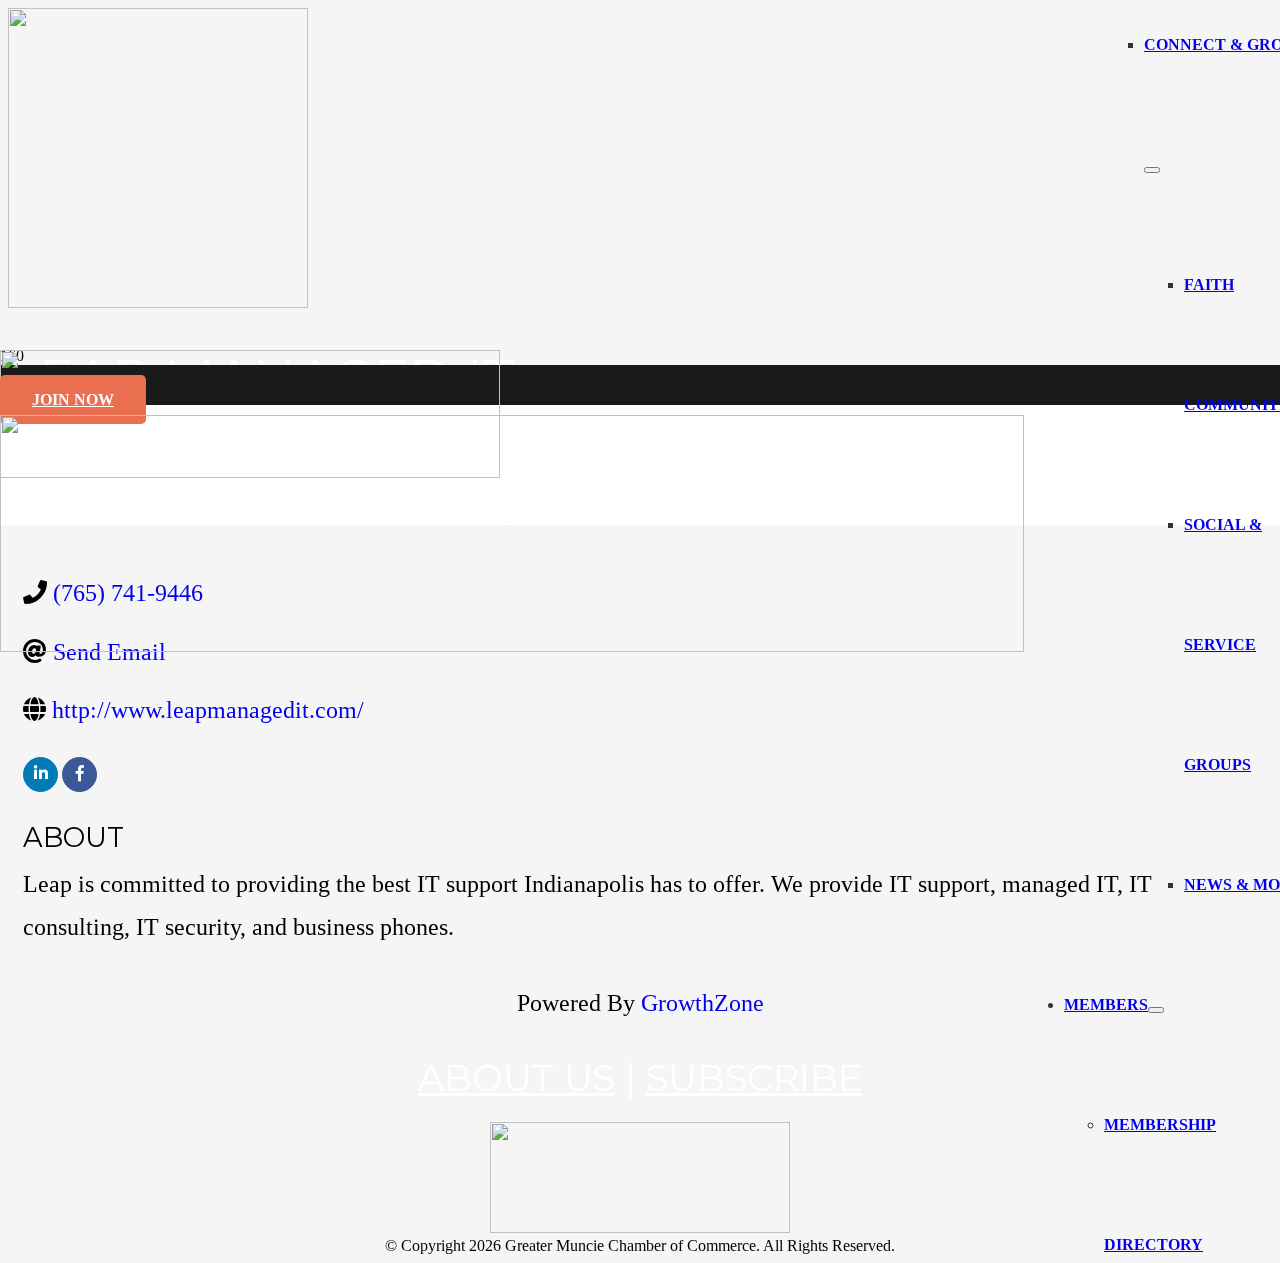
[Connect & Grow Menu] (1152, 170)
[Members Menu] (1156, 1010)
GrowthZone (702, 1003)
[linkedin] (40, 774)
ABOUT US (516, 1077)
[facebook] (79, 774)
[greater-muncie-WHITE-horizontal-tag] (640, 1227)
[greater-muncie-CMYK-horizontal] (512, 646)
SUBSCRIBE (754, 1077)
